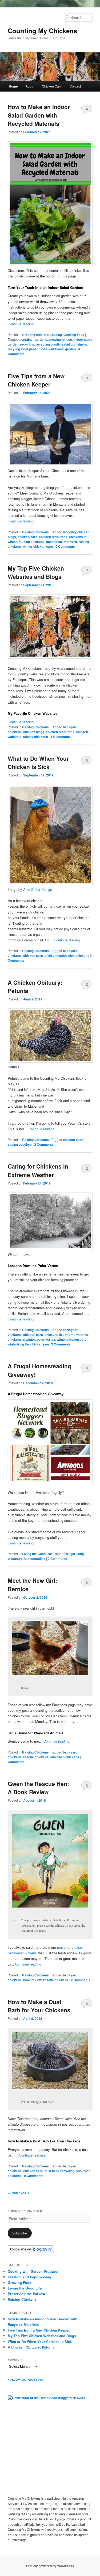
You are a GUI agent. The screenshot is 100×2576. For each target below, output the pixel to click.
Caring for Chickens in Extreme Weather (38, 1170)
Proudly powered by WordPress (50, 2566)
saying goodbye (20, 1144)
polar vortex (46, 1339)
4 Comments (87, 110)
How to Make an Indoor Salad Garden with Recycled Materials (39, 115)
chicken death (74, 1140)
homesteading (35, 1559)
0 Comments (87, 379)
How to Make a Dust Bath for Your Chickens (39, 2006)
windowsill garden (62, 349)
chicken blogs (34, 732)
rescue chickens (36, 1757)
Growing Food (74, 335)
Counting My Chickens (42, 31)
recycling (27, 344)
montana (70, 542)
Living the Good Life (37, 1554)
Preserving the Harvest (26, 2294)
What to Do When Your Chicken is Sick (38, 763)
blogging (69, 532)
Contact (75, 86)
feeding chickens (32, 542)
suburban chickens (65, 1757)
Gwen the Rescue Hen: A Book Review (38, 1788)
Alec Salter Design (38, 889)
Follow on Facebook (26, 2380)
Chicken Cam (52, 86)
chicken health (56, 955)
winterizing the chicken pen (28, 1344)
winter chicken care (38, 546)
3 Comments (87, 571)
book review (32, 1980)
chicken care (27, 537)
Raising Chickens (35, 532)
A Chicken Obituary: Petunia (31, 2347)
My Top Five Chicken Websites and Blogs (36, 572)
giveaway (15, 1559)
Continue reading (21, 324)
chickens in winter (21, 1339)
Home (13, 86)
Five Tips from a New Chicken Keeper (36, 380)
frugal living (75, 1554)
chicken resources (53, 537)
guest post (54, 542)
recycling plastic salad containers (61, 344)
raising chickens (35, 737)
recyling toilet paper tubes (27, 349)
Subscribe (20, 2233)
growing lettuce (60, 339)
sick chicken (78, 955)
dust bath (52, 2171)
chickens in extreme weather (67, 1335)
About (30, 86)
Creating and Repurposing (42, 335)
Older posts (19, 2193)
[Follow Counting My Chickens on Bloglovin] (31, 2252)
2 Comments (87, 985)
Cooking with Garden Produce (33, 2271)
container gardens (33, 339)
